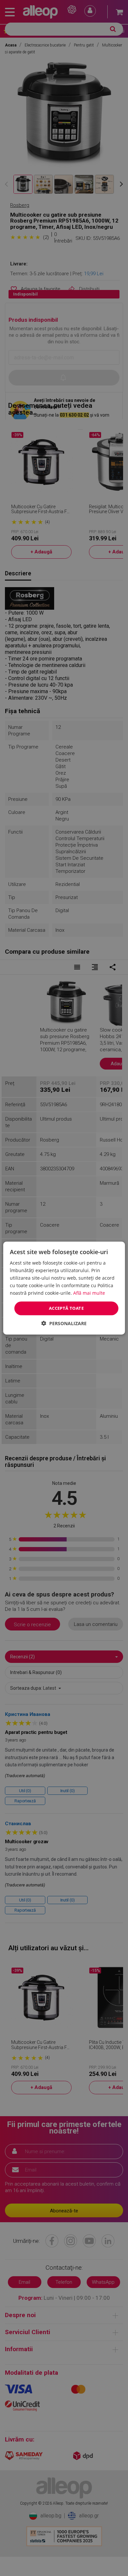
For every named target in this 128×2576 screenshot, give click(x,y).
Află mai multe (89, 1293)
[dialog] (64, 1288)
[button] (64, 1323)
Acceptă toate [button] (66, 1308)
